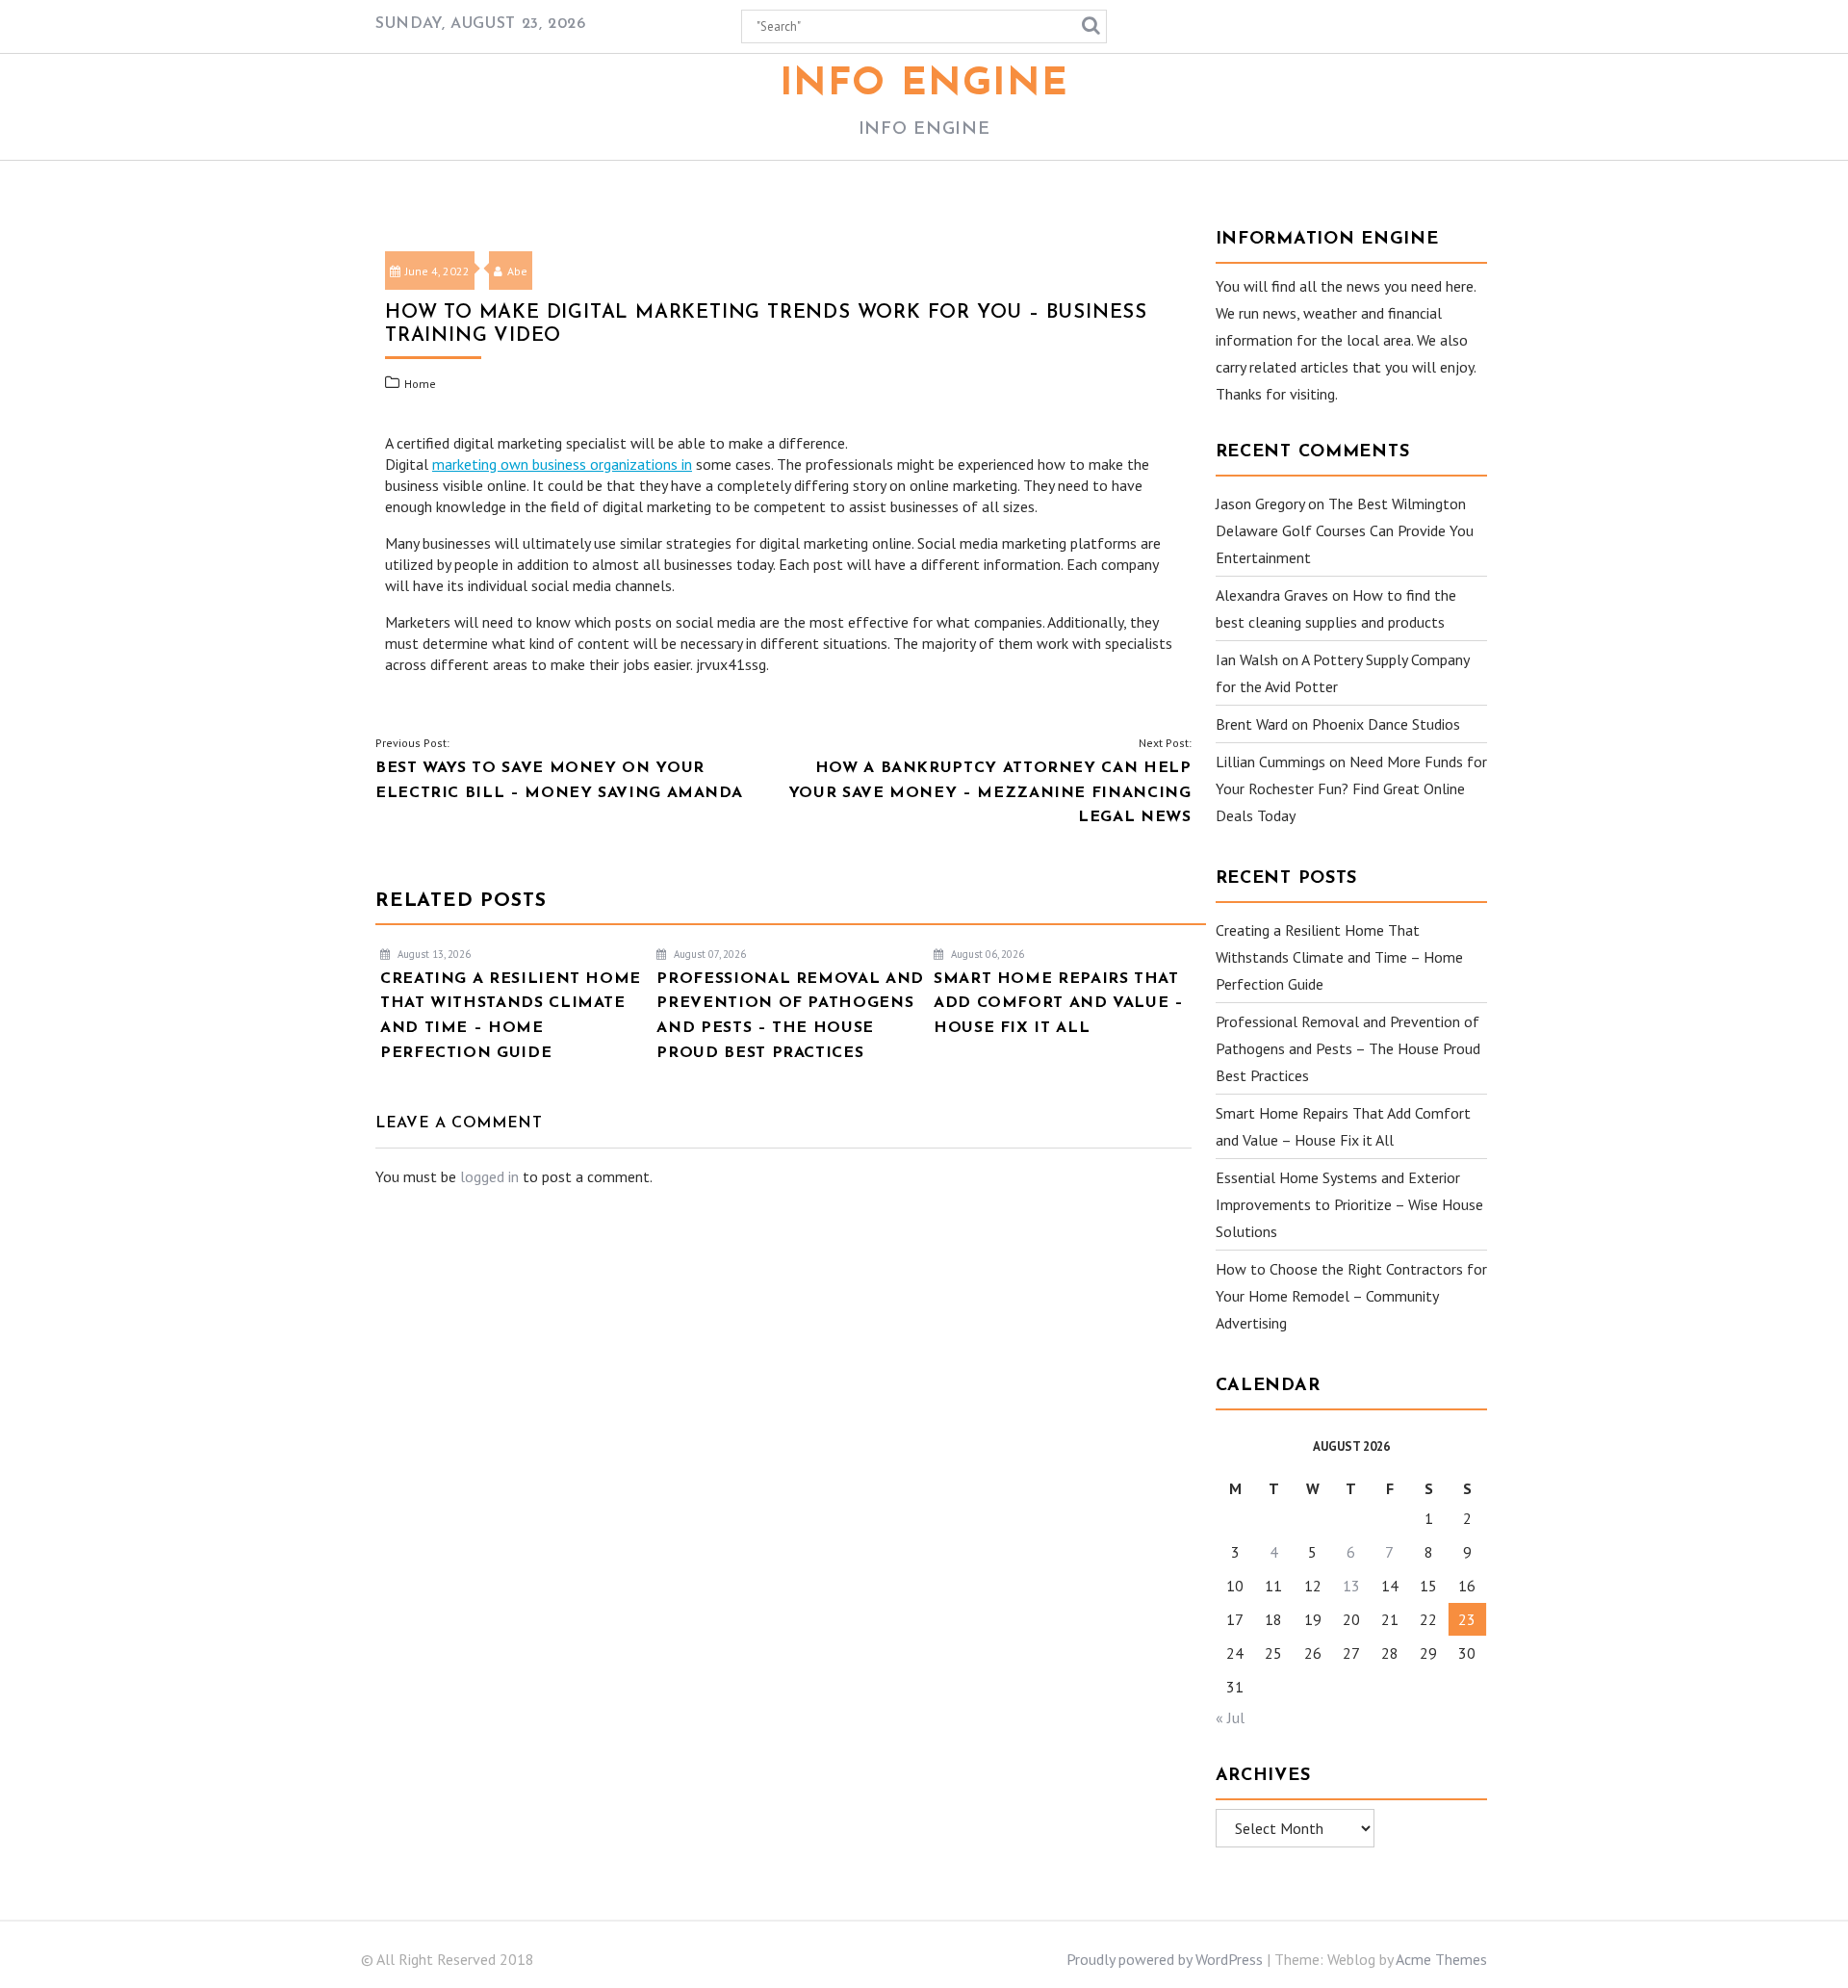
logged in (489, 1176)
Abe (517, 271)
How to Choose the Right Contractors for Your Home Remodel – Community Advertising (1351, 1296)
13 (1351, 1586)
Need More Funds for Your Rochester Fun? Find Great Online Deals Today (1351, 788)
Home (420, 384)
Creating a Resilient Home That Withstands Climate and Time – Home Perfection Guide (1339, 957)
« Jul (1230, 1717)
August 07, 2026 (708, 954)
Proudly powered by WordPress (1165, 1959)
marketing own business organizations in (562, 464)
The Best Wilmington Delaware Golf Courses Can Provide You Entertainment (1345, 530)
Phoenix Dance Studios (1386, 724)
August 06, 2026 (986, 954)
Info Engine (924, 85)
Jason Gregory (1260, 503)
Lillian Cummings (1270, 762)
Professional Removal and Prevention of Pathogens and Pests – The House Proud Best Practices (1348, 1048)
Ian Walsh (1247, 659)
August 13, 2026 (433, 954)
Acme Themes (1441, 1959)
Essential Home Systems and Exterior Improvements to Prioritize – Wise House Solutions (1349, 1204)
